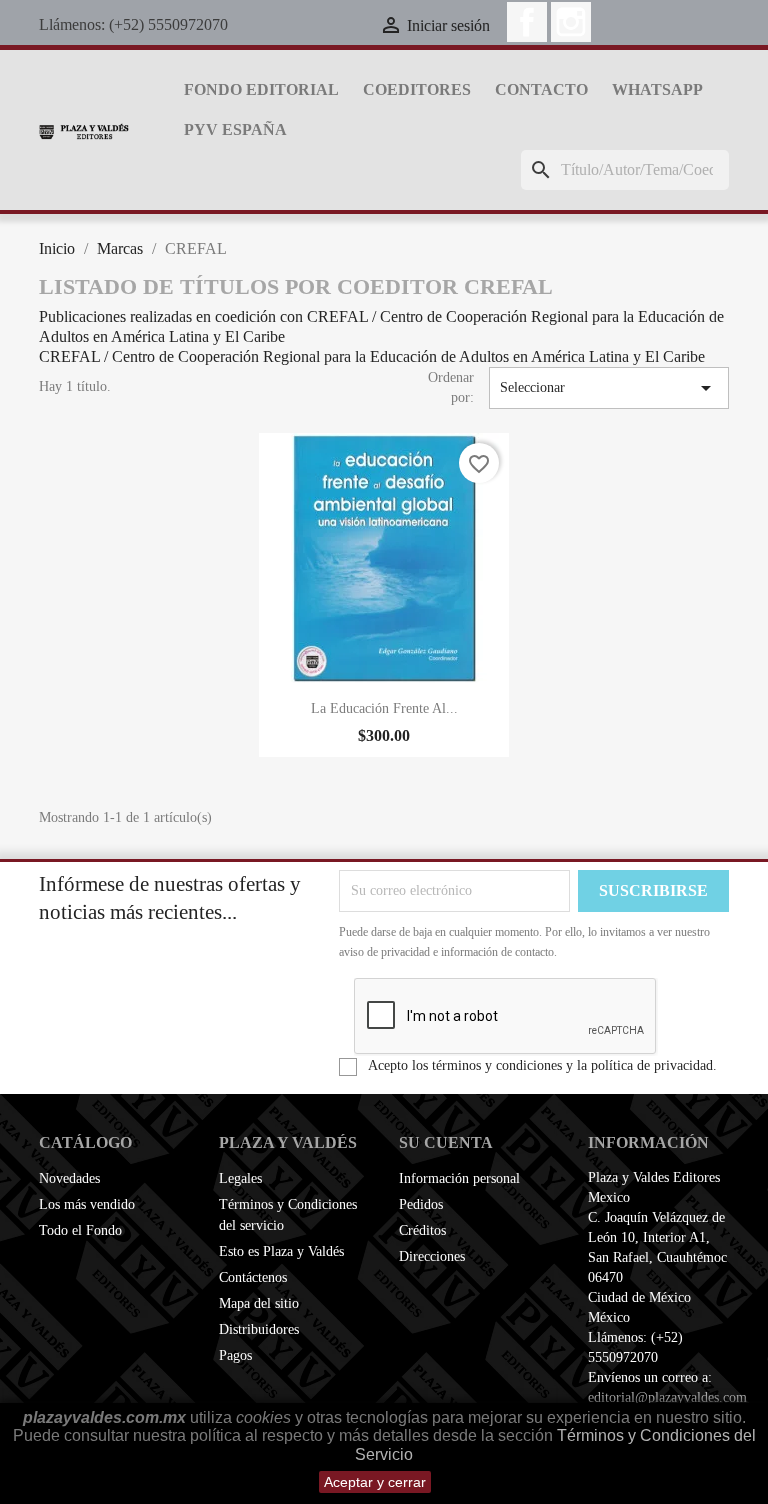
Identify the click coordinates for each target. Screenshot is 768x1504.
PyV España (235, 129)
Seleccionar (609, 388)
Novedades (69, 1178)
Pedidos (421, 1204)
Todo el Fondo (80, 1230)
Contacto (541, 89)
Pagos (235, 1355)
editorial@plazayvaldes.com (667, 1397)
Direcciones (432, 1256)
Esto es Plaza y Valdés (281, 1251)
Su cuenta (446, 1142)
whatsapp (657, 89)
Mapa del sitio (259, 1303)
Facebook (527, 22)
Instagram (571, 22)
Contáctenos (253, 1277)
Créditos (422, 1230)
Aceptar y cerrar (375, 1482)
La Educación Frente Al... (384, 708)
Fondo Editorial (261, 89)
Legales (240, 1178)
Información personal (459, 1178)
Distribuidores (259, 1329)
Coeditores (417, 89)
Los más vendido (87, 1204)
